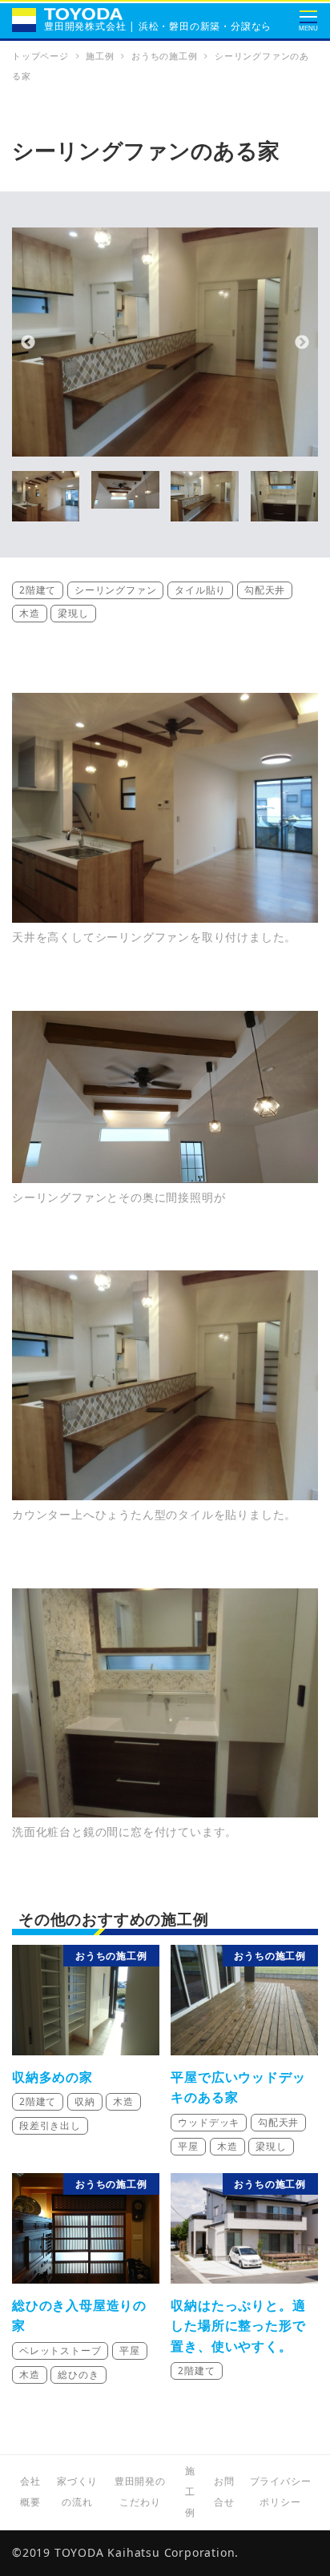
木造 (30, 613)
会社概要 (30, 2491)
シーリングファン (115, 590)
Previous (28, 343)
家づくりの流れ (77, 2491)
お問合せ (224, 2491)
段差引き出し (50, 2125)
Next (302, 343)
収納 (85, 2101)
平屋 (188, 2146)
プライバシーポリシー (281, 2491)
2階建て (38, 590)
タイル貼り (200, 590)
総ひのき (78, 2375)
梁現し (73, 613)
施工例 (190, 2491)
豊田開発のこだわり (140, 2491)
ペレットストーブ (60, 2351)
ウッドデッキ (209, 2122)
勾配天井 (265, 590)
